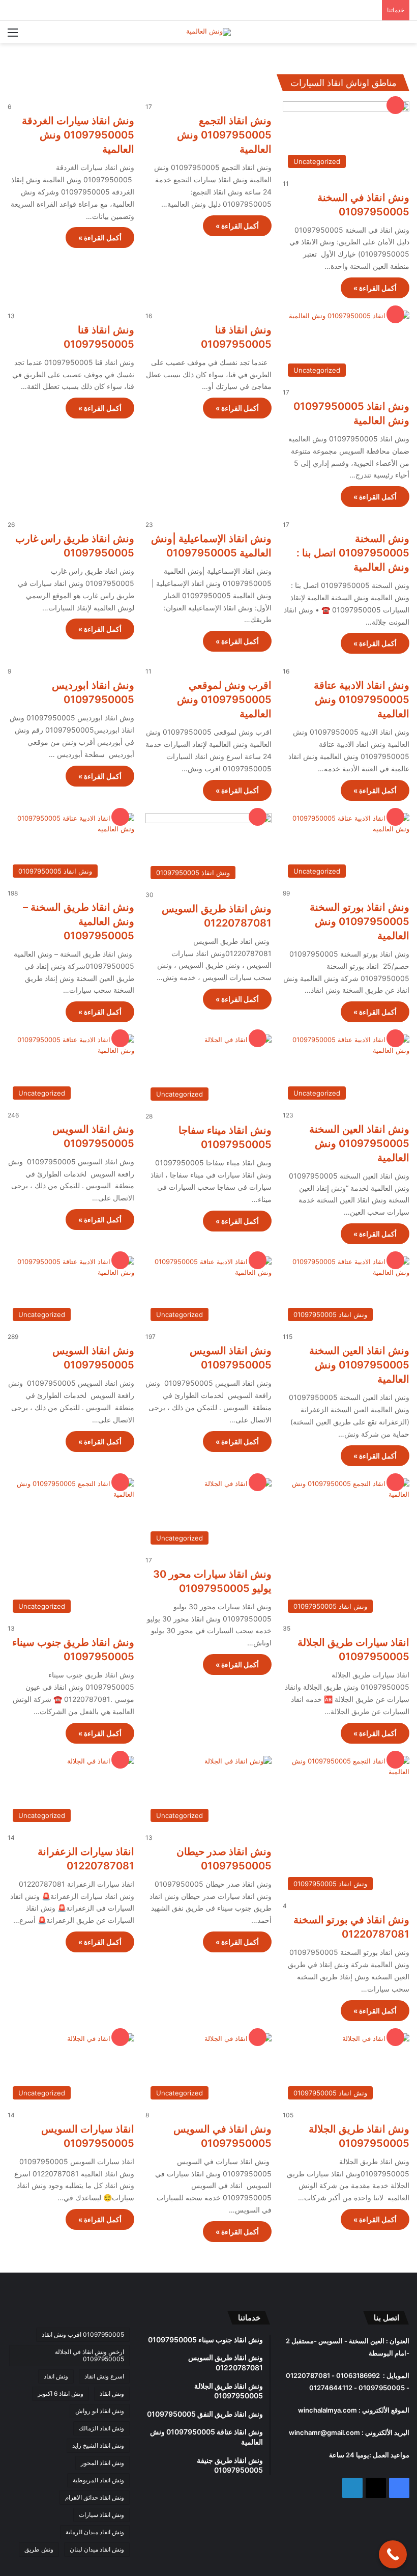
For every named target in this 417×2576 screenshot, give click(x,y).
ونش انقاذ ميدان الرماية (95, 2532)
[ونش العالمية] (208, 32)
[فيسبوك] (399, 2488)
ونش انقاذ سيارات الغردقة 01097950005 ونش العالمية (78, 135)
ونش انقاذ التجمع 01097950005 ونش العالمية (224, 135)
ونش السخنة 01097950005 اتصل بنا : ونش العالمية (353, 553)
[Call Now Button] (393, 2554)
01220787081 (308, 2375)
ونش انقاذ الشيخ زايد (98, 2445)
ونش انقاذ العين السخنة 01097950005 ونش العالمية (359, 1143)
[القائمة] (13, 36)
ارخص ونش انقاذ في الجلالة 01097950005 (90, 2355)
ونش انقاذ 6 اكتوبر (61, 2393)
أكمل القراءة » (375, 288)
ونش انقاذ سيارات (101, 2515)
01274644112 (329, 2388)
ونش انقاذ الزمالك (101, 2428)
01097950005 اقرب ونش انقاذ (83, 2334)
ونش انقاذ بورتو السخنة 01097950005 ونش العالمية (360, 921)
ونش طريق (39, 2549)
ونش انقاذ (56, 2376)
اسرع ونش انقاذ (104, 2376)
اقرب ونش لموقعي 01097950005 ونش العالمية (224, 699)
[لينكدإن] (352, 2488)
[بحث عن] (404, 36)
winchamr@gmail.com (324, 2432)
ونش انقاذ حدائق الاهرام (95, 2497)
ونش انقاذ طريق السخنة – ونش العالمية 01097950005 (79, 921)
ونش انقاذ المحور (102, 2463)
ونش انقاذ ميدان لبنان (97, 2549)
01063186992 (357, 2375)
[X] (376, 2488)
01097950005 (381, 2388)
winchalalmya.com (327, 2410)
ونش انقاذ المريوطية (98, 2480)
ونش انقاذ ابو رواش (100, 2411)
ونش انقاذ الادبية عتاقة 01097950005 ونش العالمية (362, 699)
